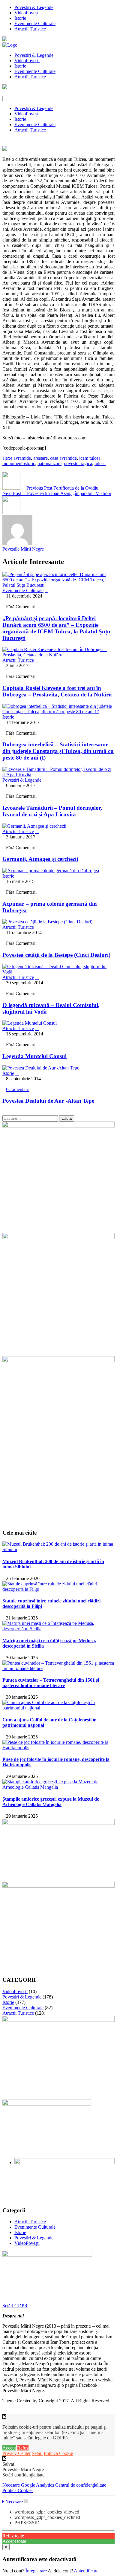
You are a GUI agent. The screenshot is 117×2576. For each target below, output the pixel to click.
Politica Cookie (58, 2453)
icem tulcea (90, 458)
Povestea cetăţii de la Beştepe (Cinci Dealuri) (56, 955)
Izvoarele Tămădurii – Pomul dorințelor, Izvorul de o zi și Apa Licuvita (52, 811)
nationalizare (49, 463)
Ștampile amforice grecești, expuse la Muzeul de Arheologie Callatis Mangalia (51, 1802)
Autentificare (86, 2571)
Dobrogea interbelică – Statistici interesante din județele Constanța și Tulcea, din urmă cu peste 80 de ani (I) (58, 751)
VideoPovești (27, 13)
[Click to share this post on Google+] (14, 469)
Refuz (23, 2448)
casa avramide (63, 458)
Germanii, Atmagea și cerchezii (40, 859)
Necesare (12, 2485)
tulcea (100, 463)
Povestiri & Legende (34, 7)
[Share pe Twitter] (9, 469)
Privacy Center (16, 2453)
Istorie (20, 18)
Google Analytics (38, 2485)
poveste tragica (78, 463)
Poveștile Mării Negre (23, 549)
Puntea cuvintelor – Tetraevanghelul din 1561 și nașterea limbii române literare (51, 1683)
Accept (9, 2448)
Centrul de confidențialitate (81, 2485)
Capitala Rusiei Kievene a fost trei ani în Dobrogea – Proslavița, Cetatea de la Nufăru (57, 691)
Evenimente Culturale (35, 23)
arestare (40, 458)
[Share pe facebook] (4, 469)
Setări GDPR (15, 2306)
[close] (4, 2459)
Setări (37, 2453)
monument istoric (19, 463)
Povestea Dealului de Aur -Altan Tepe (48, 1101)
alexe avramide (17, 458)
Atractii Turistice (30, 29)
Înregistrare (36, 2571)
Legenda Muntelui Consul (34, 1056)
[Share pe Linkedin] (19, 469)
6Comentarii (18, 1089)
